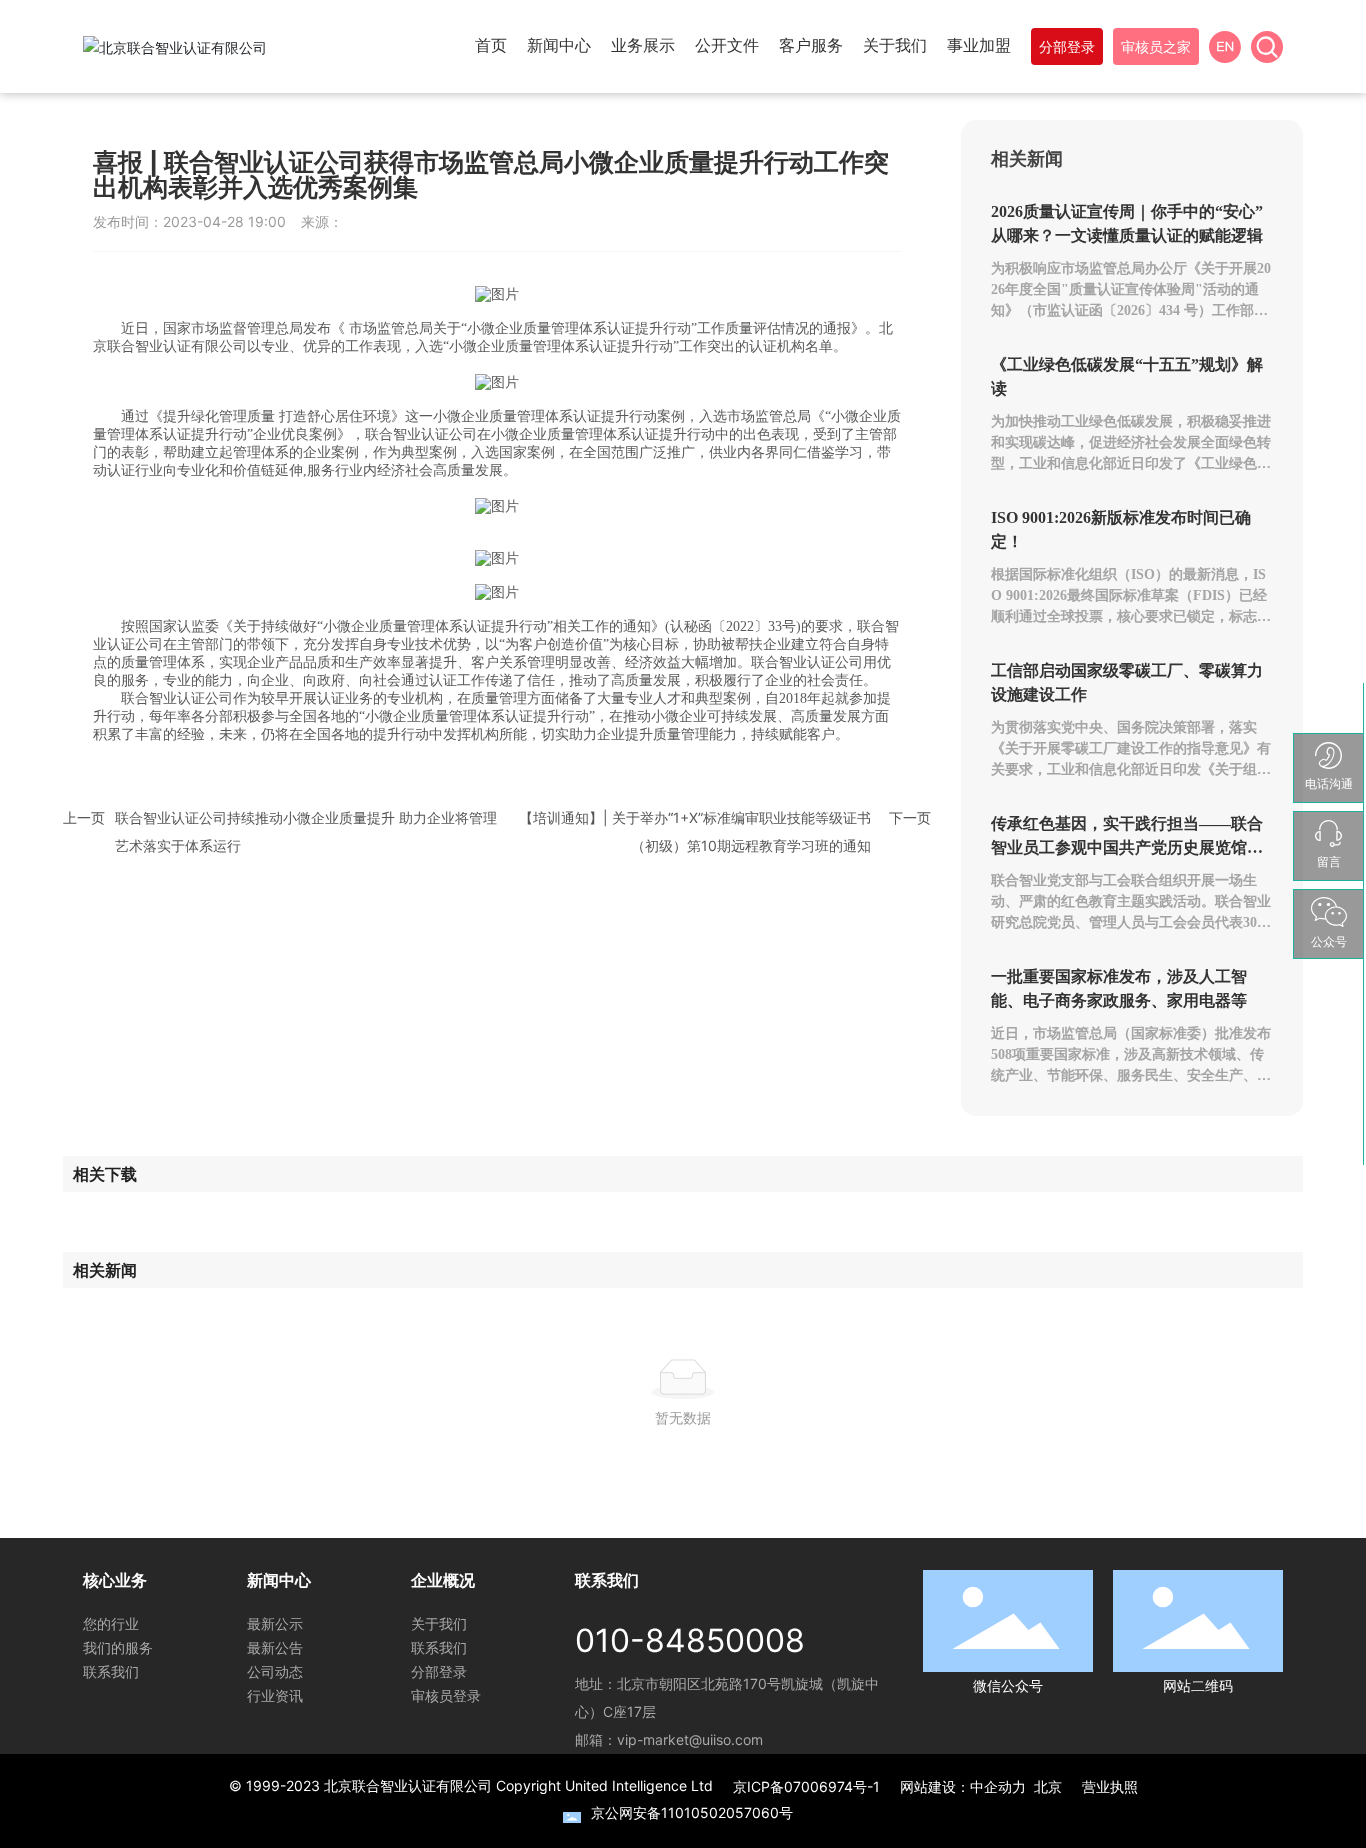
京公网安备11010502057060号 (692, 1812)
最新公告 (275, 1647)
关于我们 (439, 1623)
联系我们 (111, 1671)
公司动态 (275, 1671)
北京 (1048, 1786)
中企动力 (998, 1786)
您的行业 (111, 1623)
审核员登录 (446, 1695)
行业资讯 (275, 1695)
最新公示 (275, 1623)
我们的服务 (118, 1647)
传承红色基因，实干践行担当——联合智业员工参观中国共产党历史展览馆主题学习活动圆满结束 (1127, 847)
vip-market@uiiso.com (690, 1739)
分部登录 (439, 1671)
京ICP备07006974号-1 (806, 1786)
